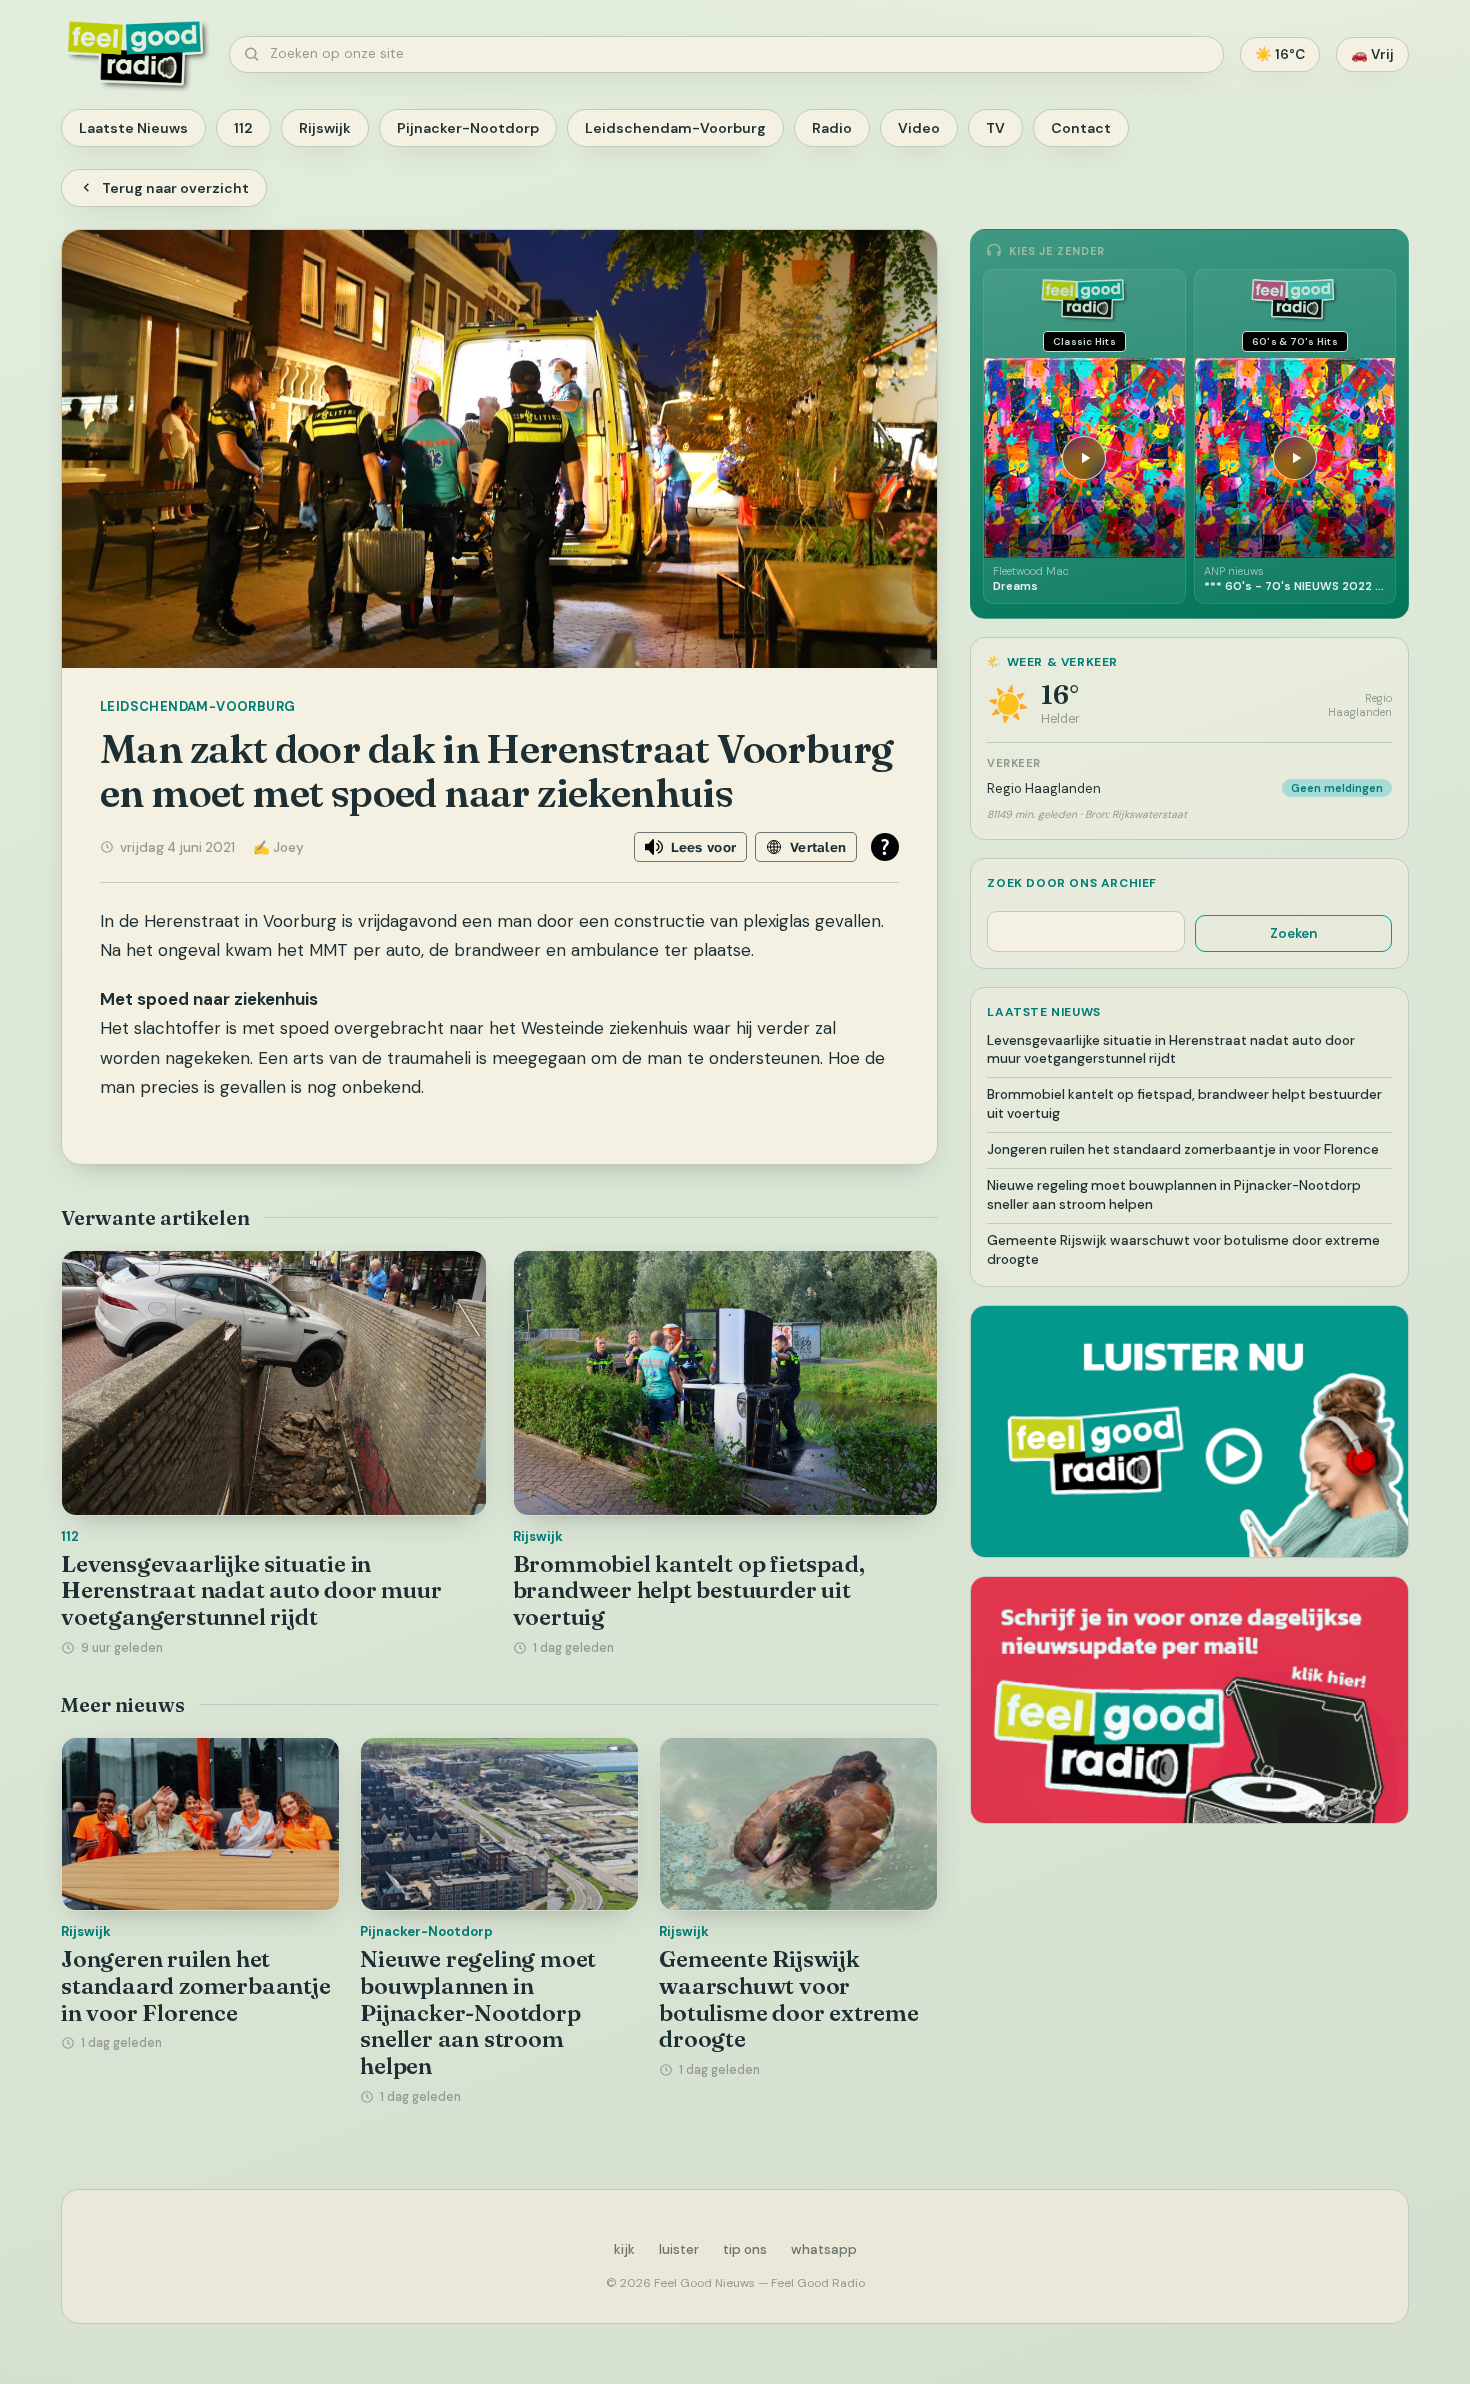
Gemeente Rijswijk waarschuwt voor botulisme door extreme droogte (789, 1999)
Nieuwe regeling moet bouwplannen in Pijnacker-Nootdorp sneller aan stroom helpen (478, 2012)
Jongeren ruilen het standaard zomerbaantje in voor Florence (196, 1985)
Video (919, 128)
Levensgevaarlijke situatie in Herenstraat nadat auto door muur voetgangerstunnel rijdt (251, 1590)
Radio (832, 128)
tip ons (745, 2249)
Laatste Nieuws (133, 128)
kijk (624, 2249)
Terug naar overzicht (175, 188)
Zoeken (1293, 933)
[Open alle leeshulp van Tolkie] (885, 847)
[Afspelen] (1084, 458)
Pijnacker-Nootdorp (468, 128)
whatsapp (824, 2249)
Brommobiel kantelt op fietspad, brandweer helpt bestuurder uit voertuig (689, 1590)
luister (679, 2249)
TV (995, 128)
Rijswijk (325, 128)
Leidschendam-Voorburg (675, 128)
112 (243, 128)
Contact (1081, 128)
